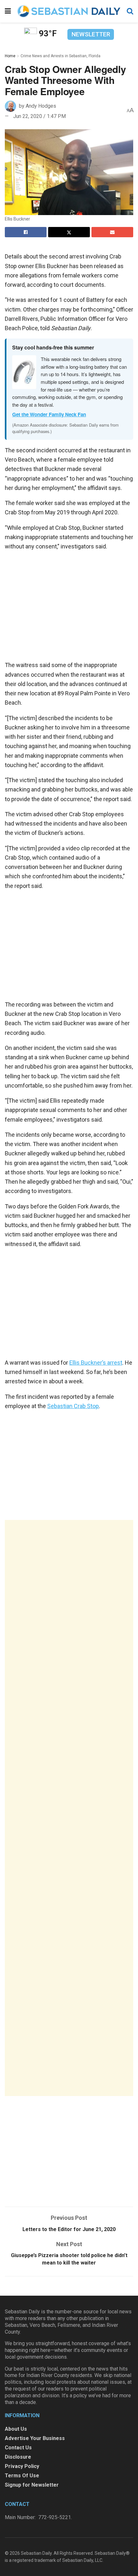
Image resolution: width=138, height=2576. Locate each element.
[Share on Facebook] (26, 232)
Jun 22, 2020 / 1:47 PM (39, 116)
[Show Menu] (8, 11)
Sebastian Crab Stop (73, 1406)
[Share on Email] (112, 232)
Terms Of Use (22, 2476)
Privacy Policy (22, 2466)
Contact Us (18, 2448)
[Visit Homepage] (69, 11)
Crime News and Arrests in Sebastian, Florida (60, 56)
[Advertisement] (69, 1808)
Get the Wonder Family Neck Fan (49, 414)
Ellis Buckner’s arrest (96, 1363)
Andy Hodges (41, 106)
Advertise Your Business (35, 2438)
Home (10, 56)
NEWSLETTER (91, 34)
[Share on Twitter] (69, 232)
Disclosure (18, 2457)
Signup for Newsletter (32, 2485)
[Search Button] (130, 11)
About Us (16, 2429)
